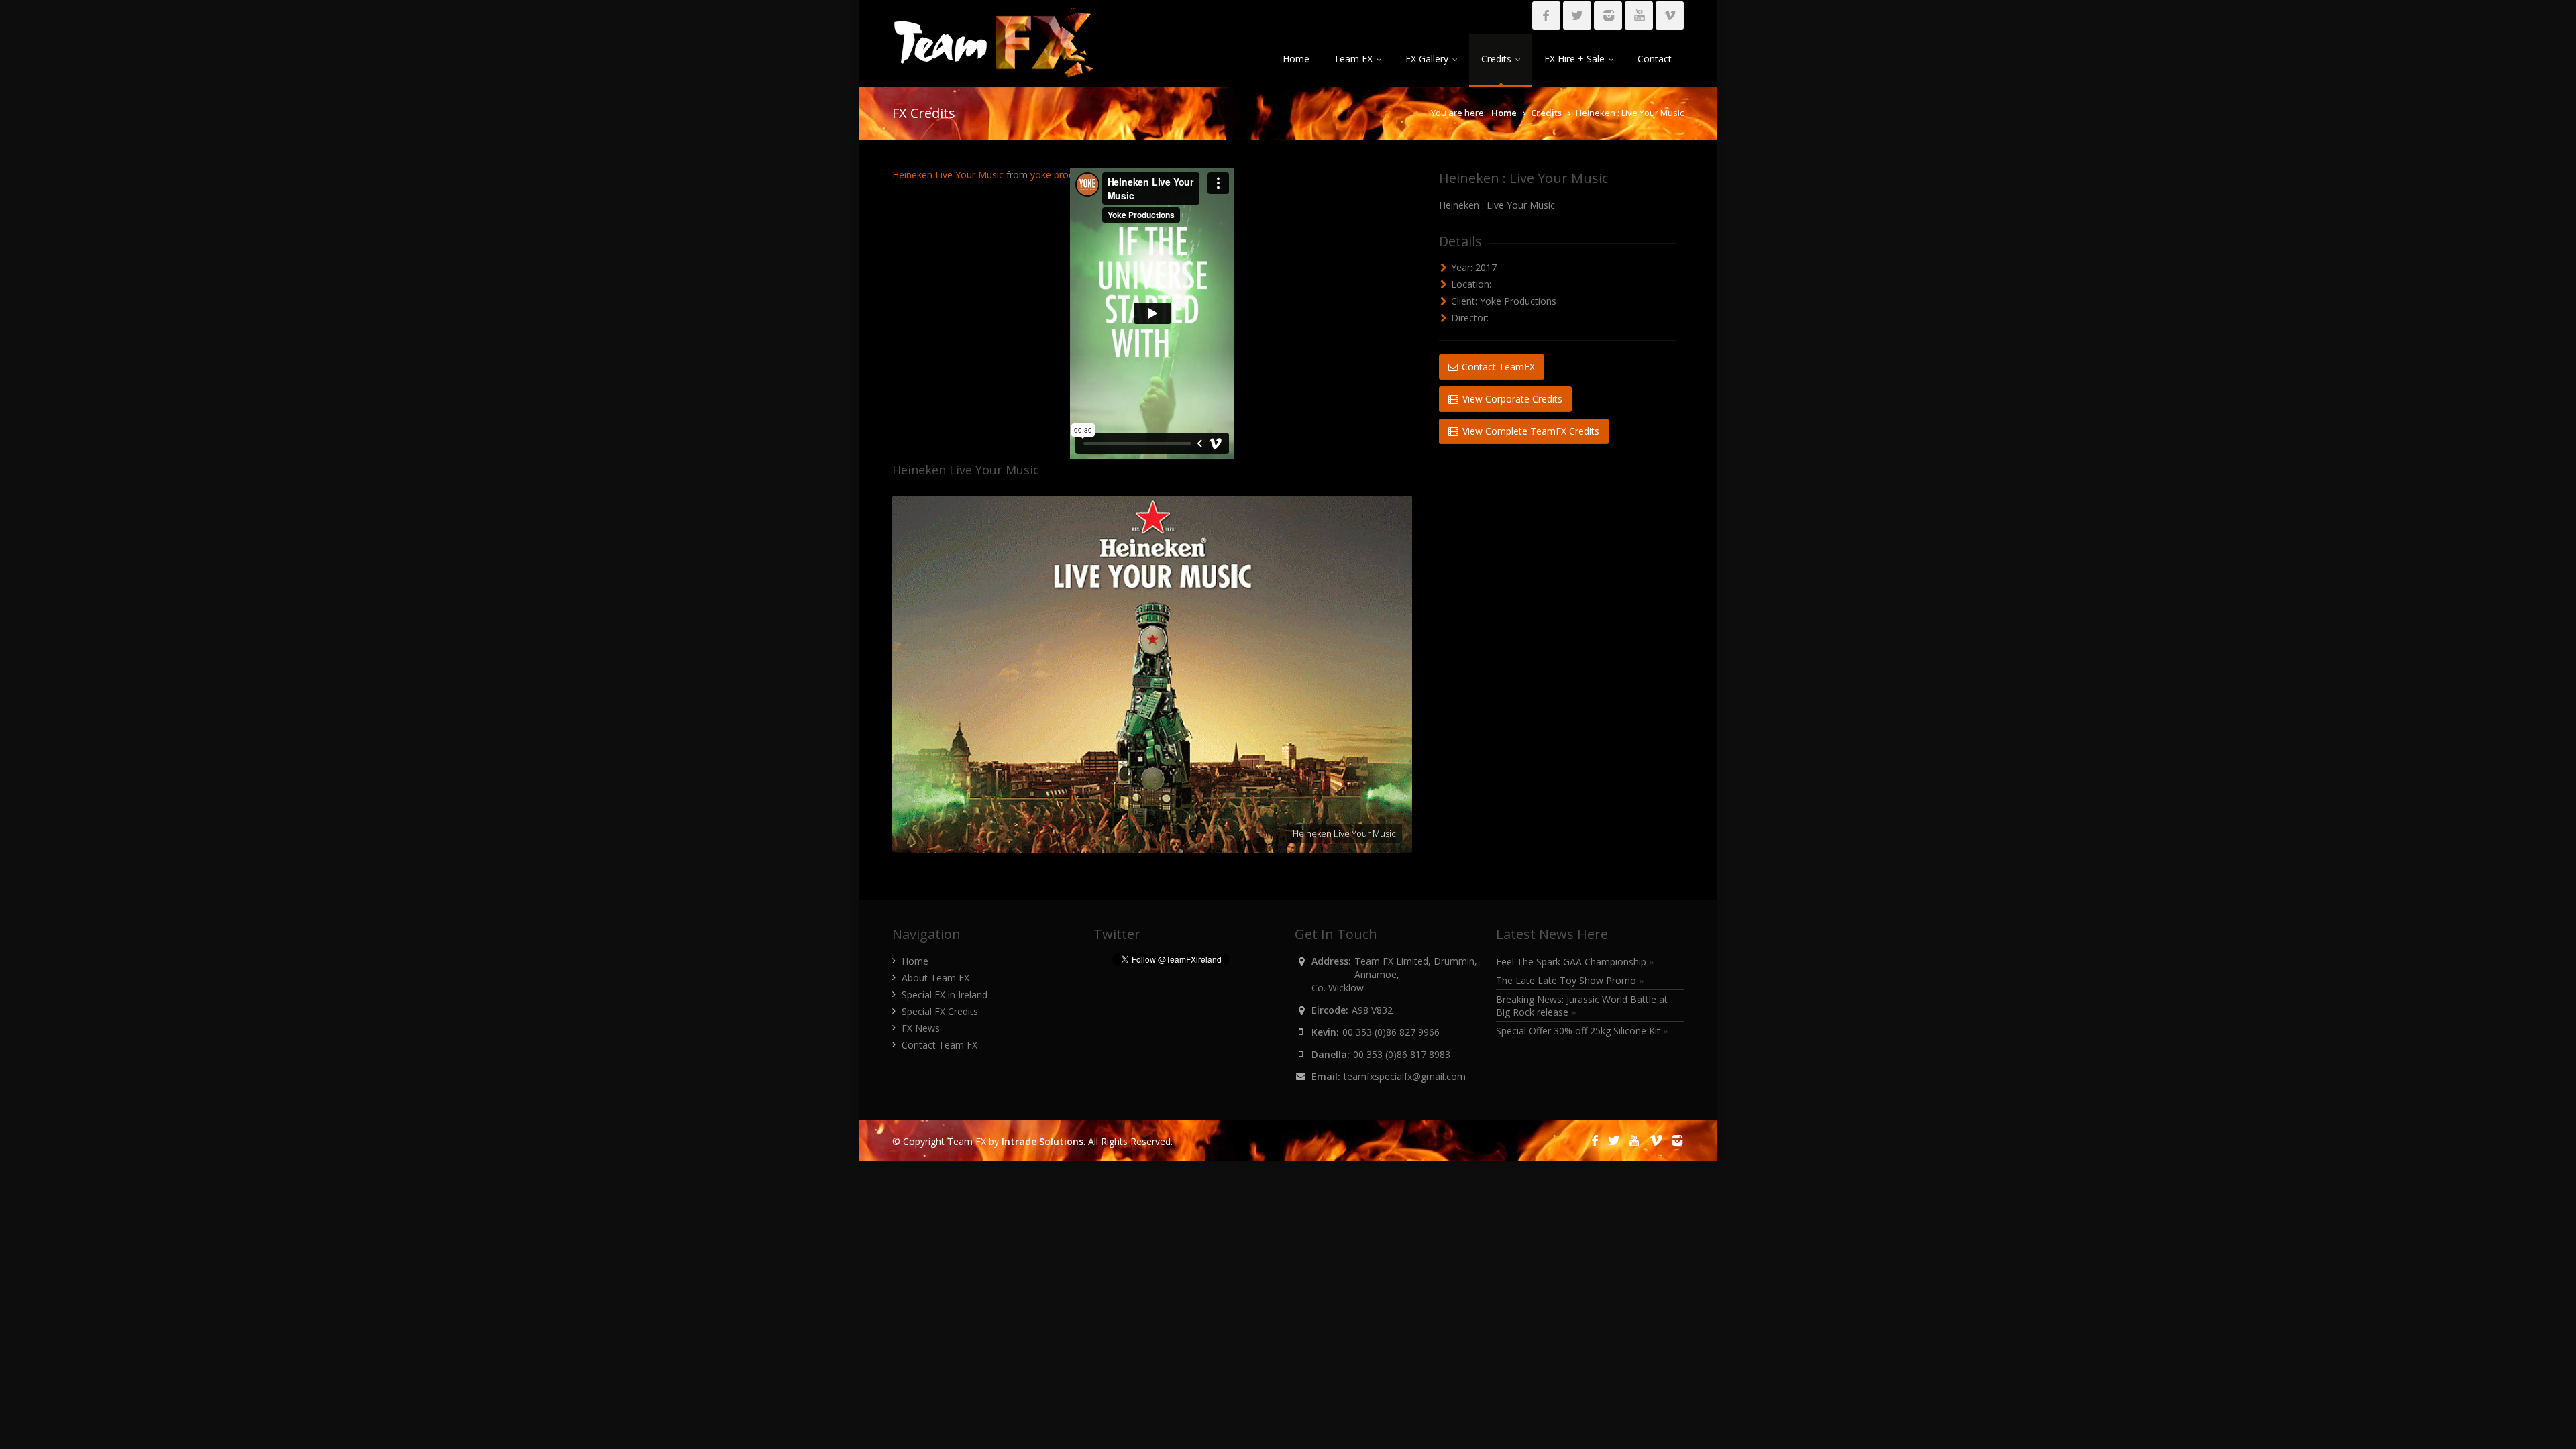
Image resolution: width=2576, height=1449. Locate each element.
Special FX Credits (940, 1011)
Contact (1655, 59)
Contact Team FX (940, 1045)
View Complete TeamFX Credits (1529, 431)
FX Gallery (1427, 59)
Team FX (1353, 59)
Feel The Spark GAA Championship (1575, 962)
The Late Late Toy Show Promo (1570, 980)
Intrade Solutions (1042, 1141)
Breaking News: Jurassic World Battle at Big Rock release (1582, 1006)
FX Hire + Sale (1574, 59)
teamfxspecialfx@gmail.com (1405, 1076)
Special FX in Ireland (945, 995)
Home (1296, 59)
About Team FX (935, 978)
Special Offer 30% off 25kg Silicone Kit (1582, 1031)
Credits (1496, 59)
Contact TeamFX (1497, 367)
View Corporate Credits (1511, 399)
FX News (921, 1028)
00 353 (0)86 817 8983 (1402, 1054)
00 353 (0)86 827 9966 (1391, 1032)
